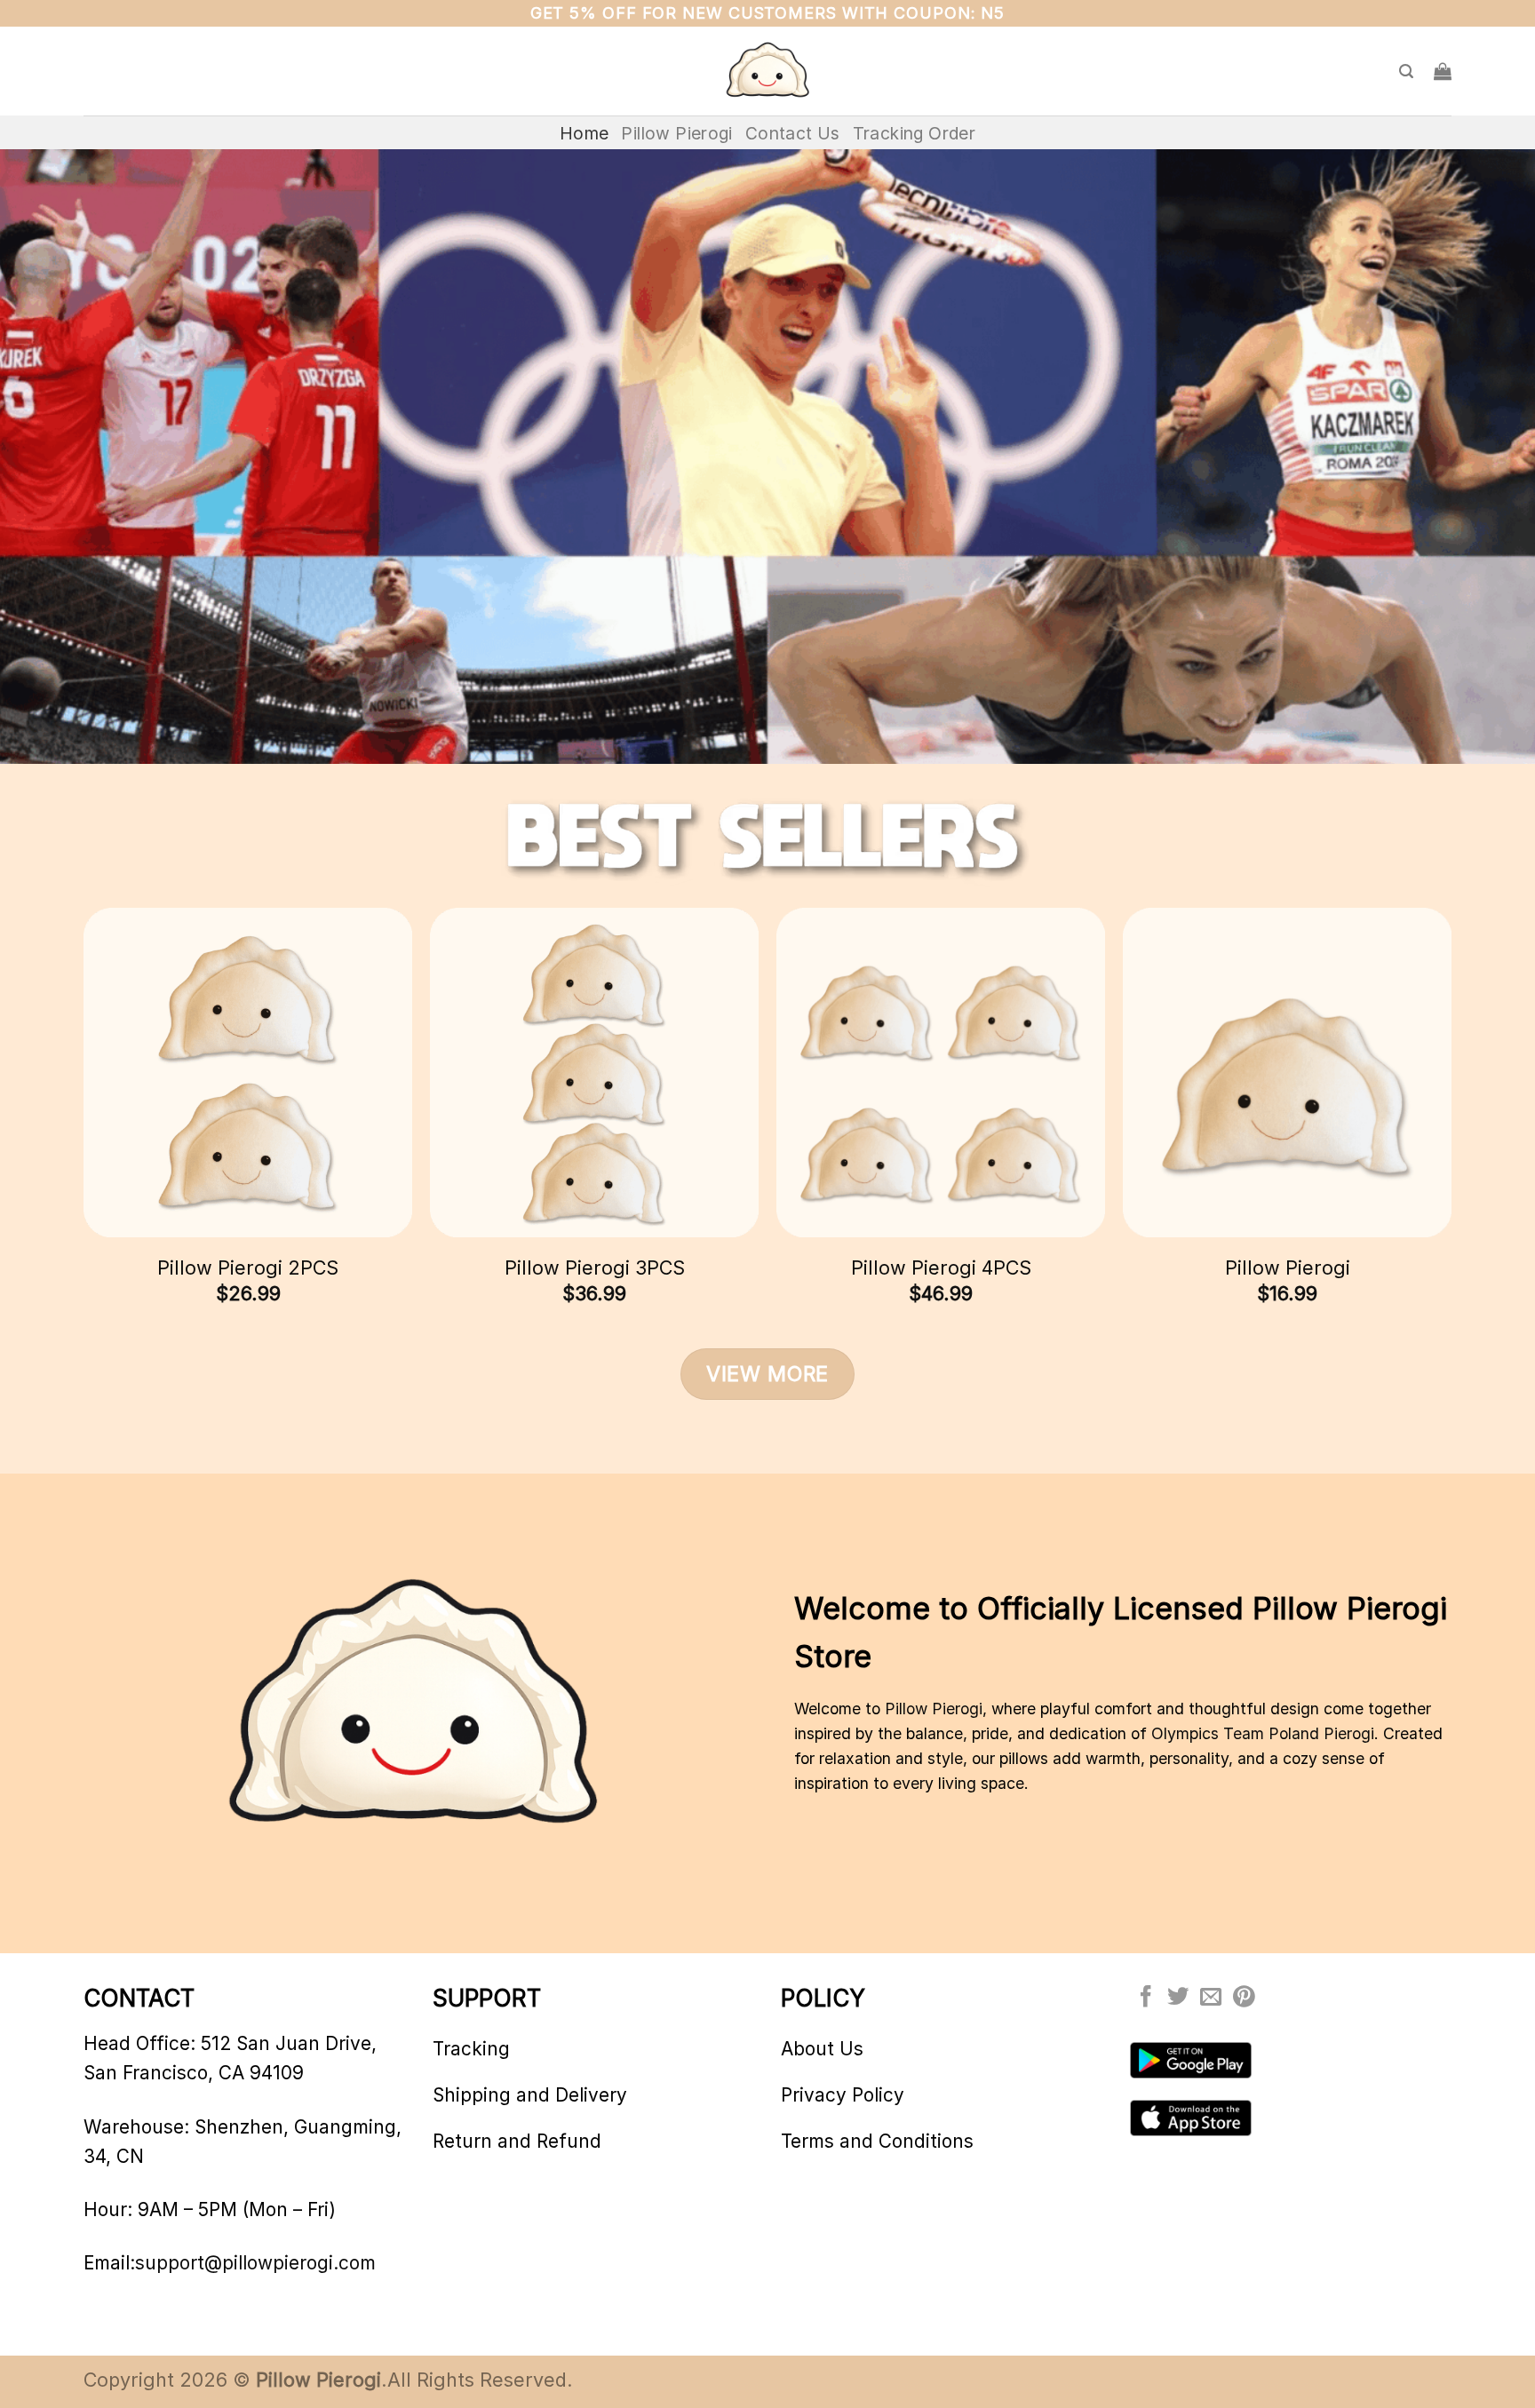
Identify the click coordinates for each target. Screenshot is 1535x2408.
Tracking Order (914, 133)
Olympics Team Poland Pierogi (1263, 1733)
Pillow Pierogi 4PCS (941, 1268)
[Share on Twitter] (1178, 1998)
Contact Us (793, 133)
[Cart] (1443, 71)
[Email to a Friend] (1211, 1998)
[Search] (1406, 72)
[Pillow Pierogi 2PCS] (248, 1072)
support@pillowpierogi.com (255, 2263)
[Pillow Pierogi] (767, 72)
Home (585, 133)
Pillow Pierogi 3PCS (595, 1268)
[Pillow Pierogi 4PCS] (941, 1072)
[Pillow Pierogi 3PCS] (594, 1072)
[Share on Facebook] (1146, 1998)
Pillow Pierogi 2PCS (248, 1268)
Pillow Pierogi (676, 133)
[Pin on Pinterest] (1244, 1998)
